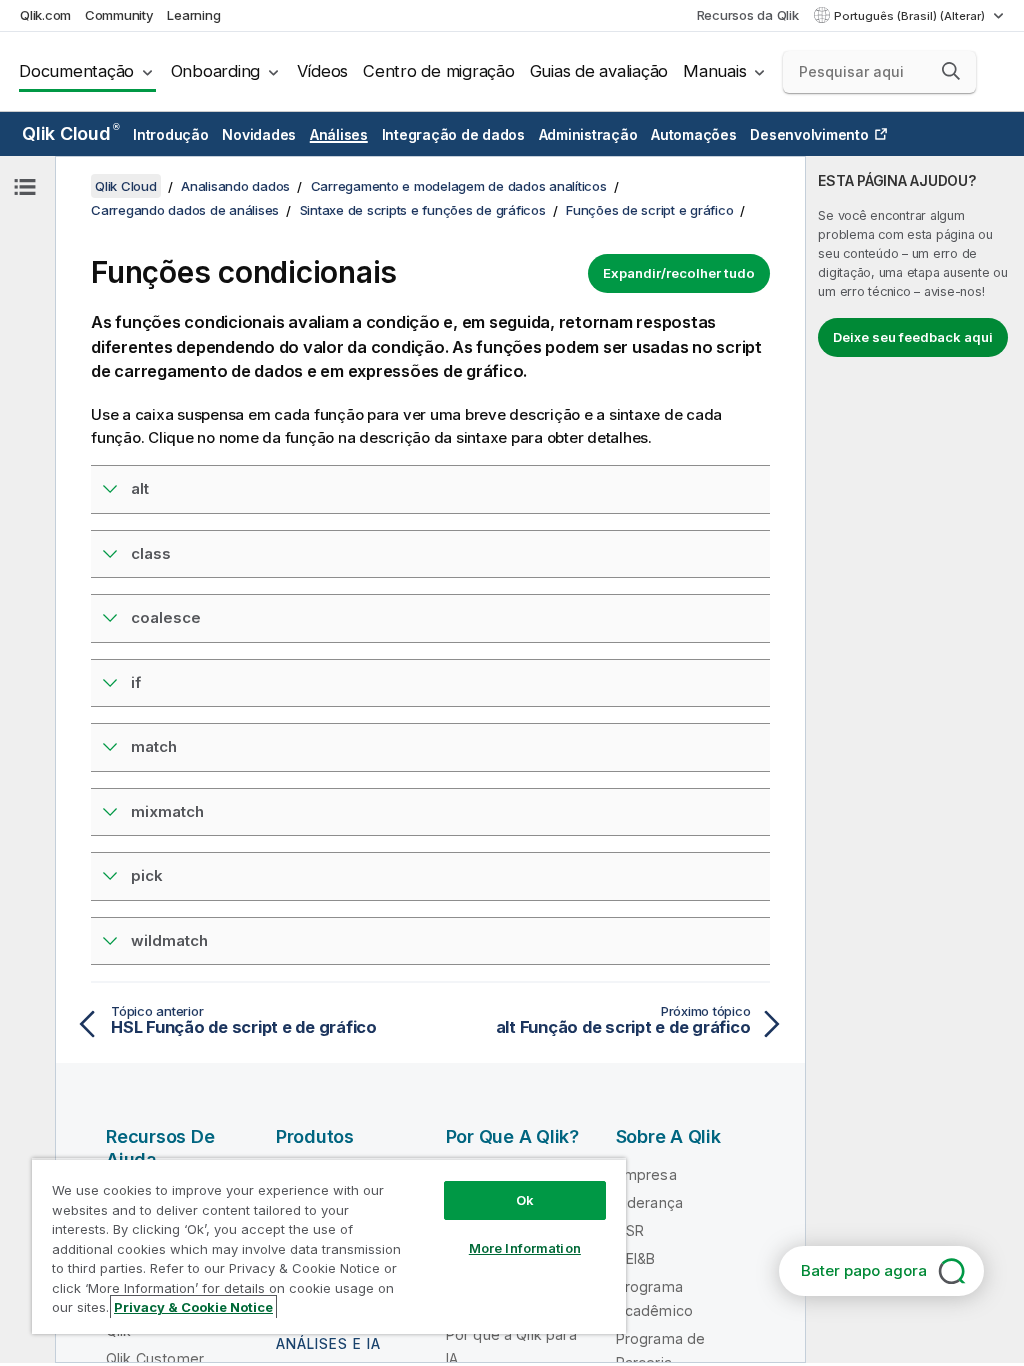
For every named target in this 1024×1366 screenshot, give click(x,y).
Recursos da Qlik (748, 15)
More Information (525, 1248)
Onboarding (216, 71)
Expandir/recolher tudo (679, 273)
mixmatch (167, 811)
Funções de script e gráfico (649, 210)
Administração (588, 134)
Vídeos (323, 71)
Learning (193, 15)
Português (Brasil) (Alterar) (911, 16)
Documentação (76, 71)
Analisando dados (235, 186)
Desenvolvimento (809, 134)
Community (119, 15)
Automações (694, 134)
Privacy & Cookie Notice (193, 1307)
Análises (339, 134)
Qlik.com (45, 15)
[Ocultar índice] (25, 187)
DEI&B (636, 1258)
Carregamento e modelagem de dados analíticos (459, 186)
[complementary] (915, 759)
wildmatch (169, 940)
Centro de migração (439, 71)
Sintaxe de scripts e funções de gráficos (423, 210)
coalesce (166, 617)
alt (140, 488)
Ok (525, 1200)
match (154, 746)
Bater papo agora (864, 1270)
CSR (630, 1230)
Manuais (714, 71)
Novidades (259, 134)
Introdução (171, 134)
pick (147, 875)
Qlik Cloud (70, 133)
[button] (951, 71)
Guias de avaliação (599, 71)
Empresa (646, 1174)
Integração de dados (453, 134)
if (136, 682)
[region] (329, 1246)
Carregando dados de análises (185, 210)
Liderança (649, 1202)
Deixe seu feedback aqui (913, 337)
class (151, 553)
